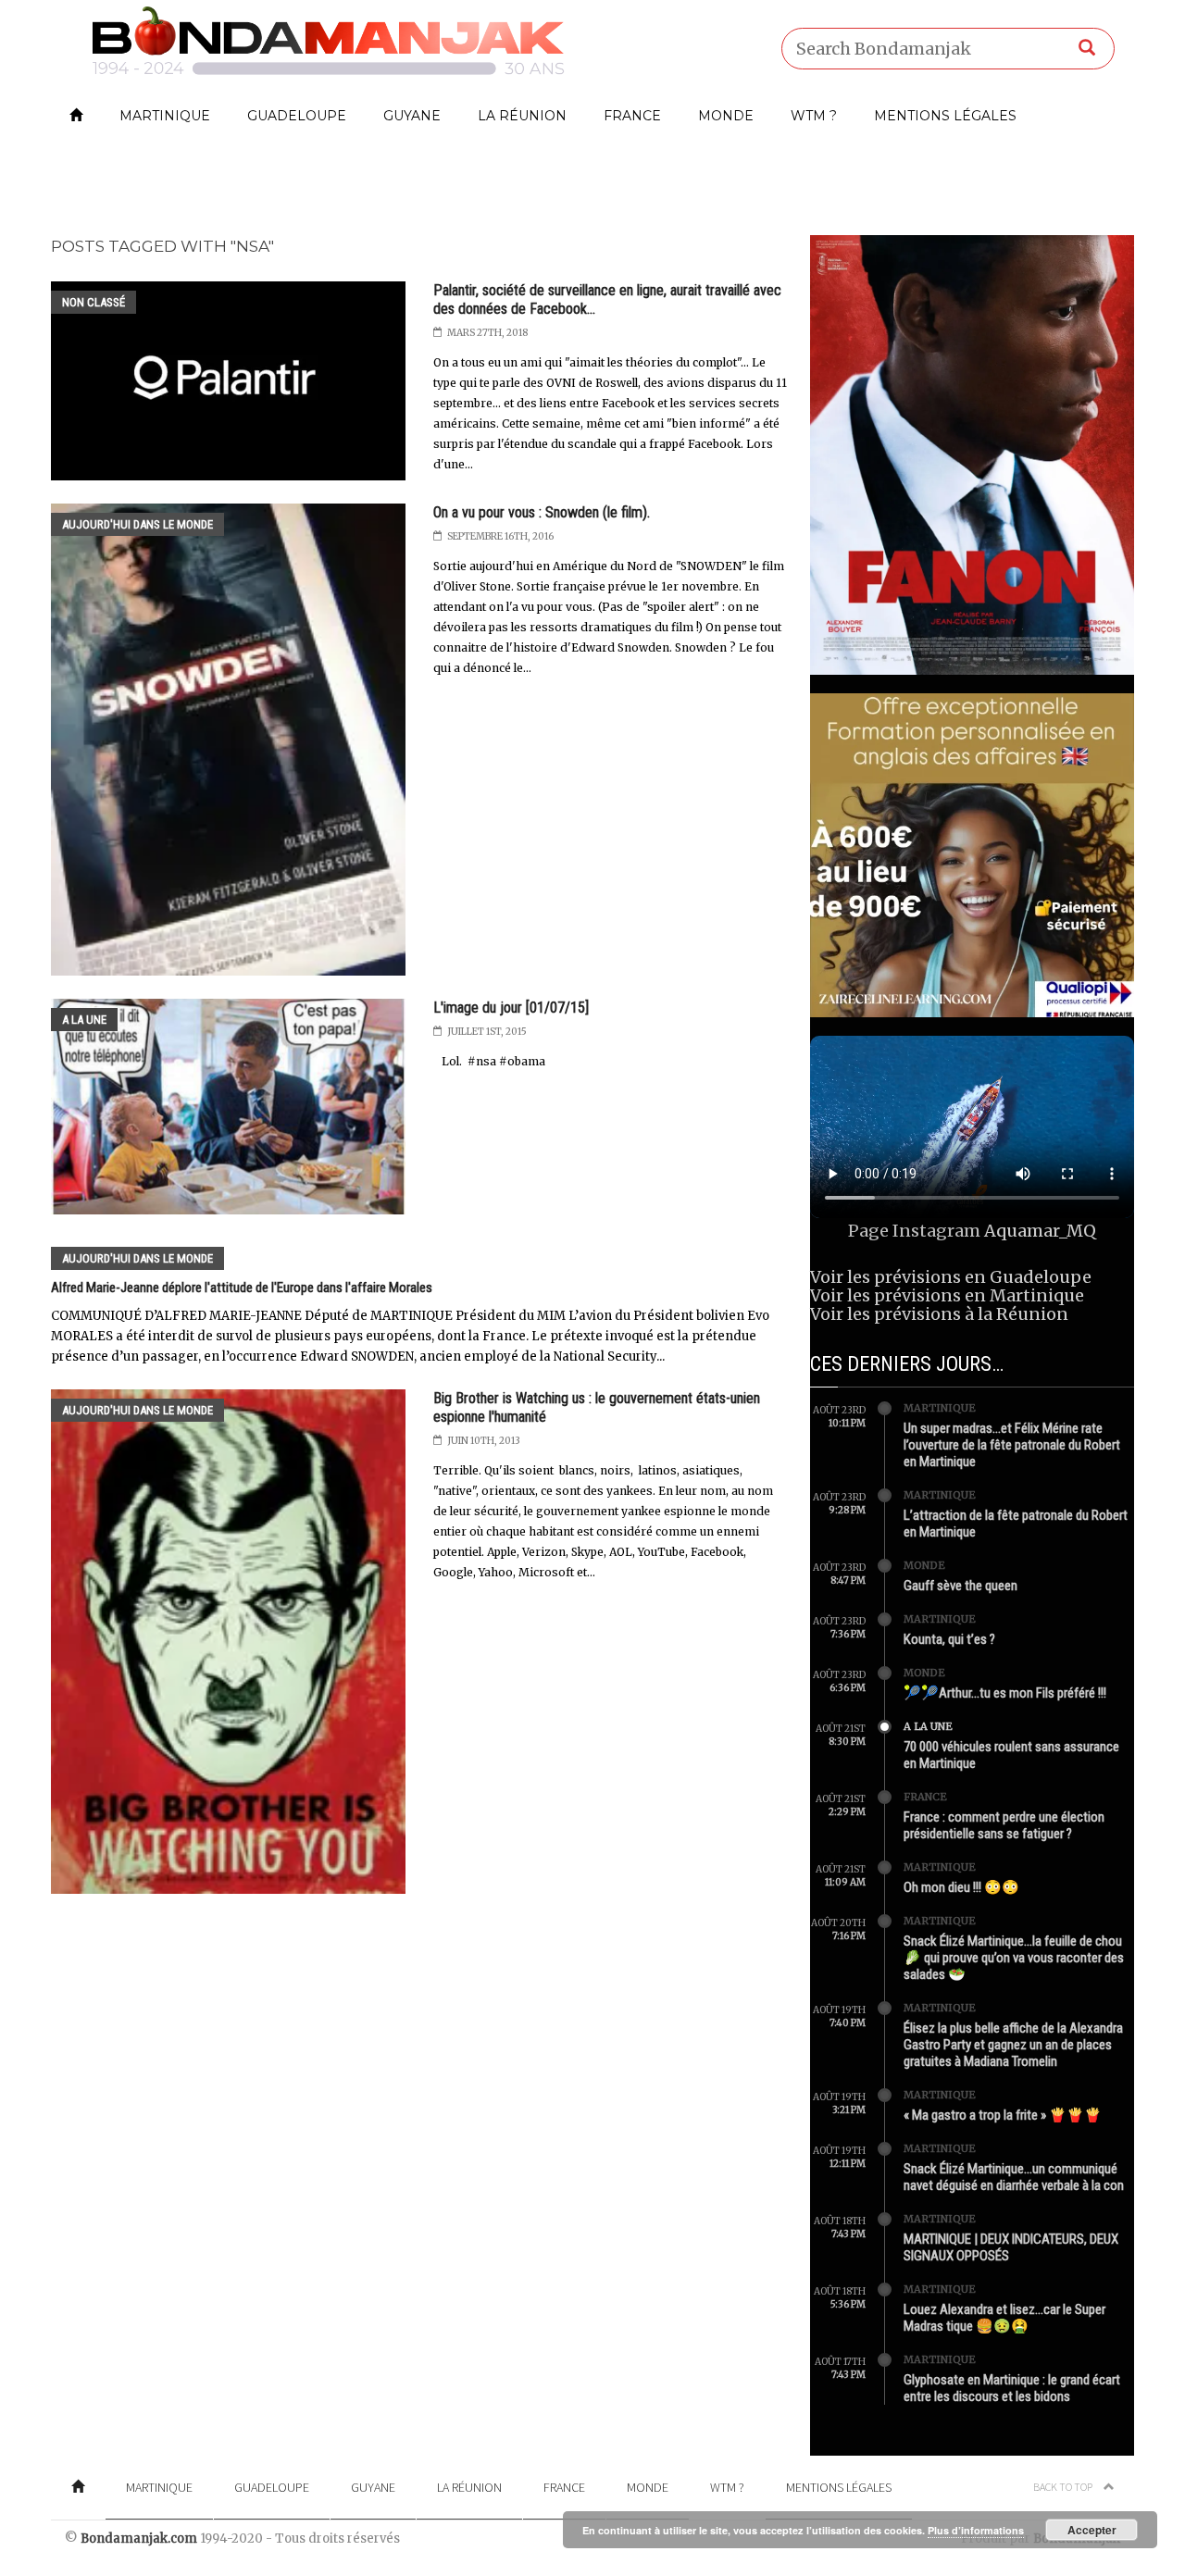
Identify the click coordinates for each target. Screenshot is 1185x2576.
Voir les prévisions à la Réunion (939, 1314)
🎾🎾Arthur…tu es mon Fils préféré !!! (1005, 1693)
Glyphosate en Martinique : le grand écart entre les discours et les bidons (1012, 2388)
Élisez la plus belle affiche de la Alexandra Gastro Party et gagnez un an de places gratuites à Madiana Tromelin (1013, 2045)
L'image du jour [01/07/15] (511, 1008)
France (632, 116)
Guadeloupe (297, 116)
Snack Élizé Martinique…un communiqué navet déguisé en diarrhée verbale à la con (1014, 2177)
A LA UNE (84, 1020)
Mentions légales (945, 116)
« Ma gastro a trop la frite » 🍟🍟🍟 (1003, 2115)
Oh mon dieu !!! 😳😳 (961, 1887)
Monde (726, 116)
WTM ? (814, 116)
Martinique (165, 116)
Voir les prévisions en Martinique (947, 1295)
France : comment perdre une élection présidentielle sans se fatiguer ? (1004, 1825)
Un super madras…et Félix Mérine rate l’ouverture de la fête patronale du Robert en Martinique (1012, 1445)
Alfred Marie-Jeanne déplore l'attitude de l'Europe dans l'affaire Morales (242, 1288)
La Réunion (522, 116)
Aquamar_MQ (1040, 1231)
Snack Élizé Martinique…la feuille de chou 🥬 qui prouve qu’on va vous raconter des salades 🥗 (1014, 1958)
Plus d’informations (976, 2530)
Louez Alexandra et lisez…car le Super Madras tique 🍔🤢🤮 (1004, 2318)
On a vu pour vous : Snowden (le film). (542, 512)
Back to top (1064, 2487)
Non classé (94, 302)
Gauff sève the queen (960, 1586)
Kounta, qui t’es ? (949, 1639)
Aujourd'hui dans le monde (137, 524)
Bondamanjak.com (139, 2539)
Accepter (1092, 2530)
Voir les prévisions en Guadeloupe (951, 1277)
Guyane (412, 116)
